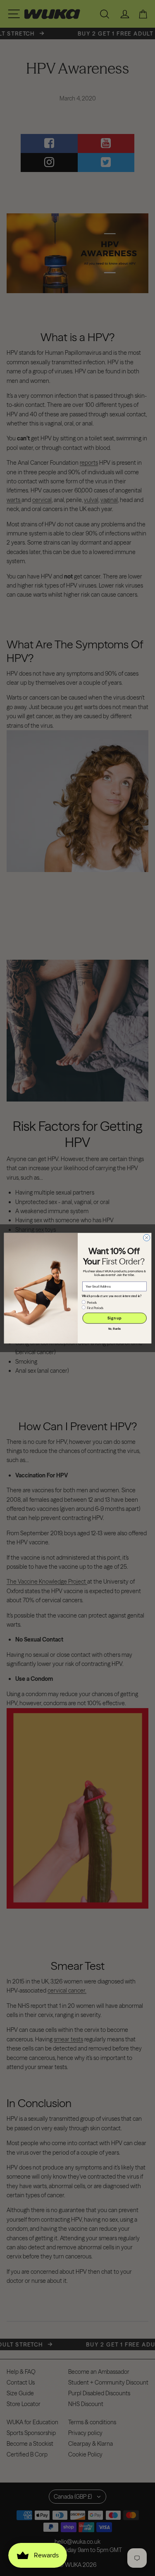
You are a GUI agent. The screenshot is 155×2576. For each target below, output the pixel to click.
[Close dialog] (146, 1238)
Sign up (114, 1318)
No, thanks (114, 1329)
